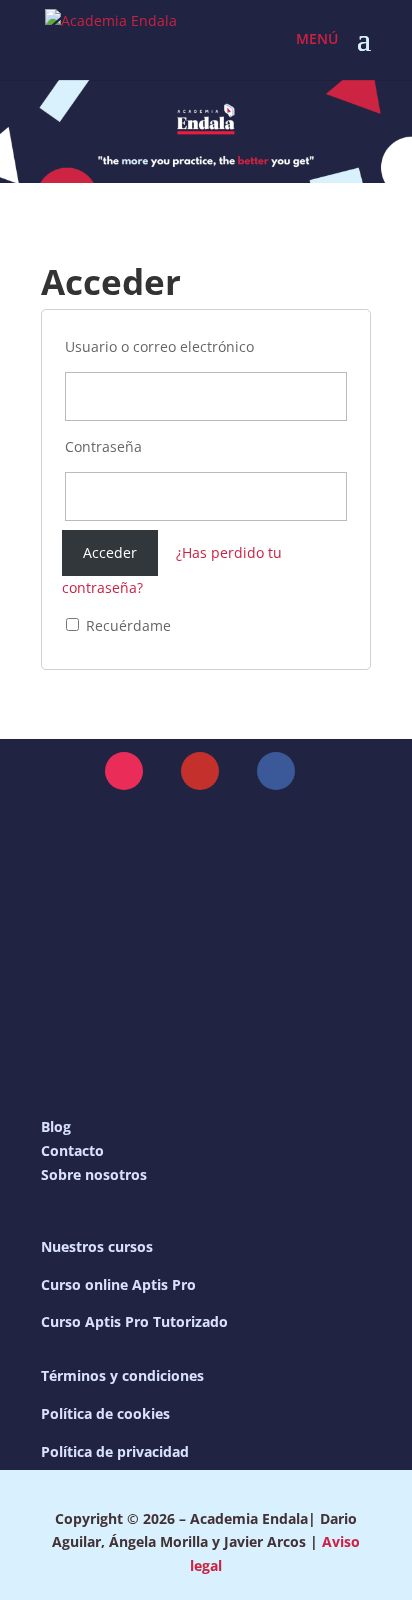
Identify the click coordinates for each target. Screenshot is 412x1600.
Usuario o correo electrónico (159, 346)
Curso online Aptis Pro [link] (118, 1284)
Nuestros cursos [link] (97, 1246)
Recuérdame (126, 625)
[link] (111, 38)
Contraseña (103, 446)
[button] (364, 52)
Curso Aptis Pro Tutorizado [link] (134, 1321)
